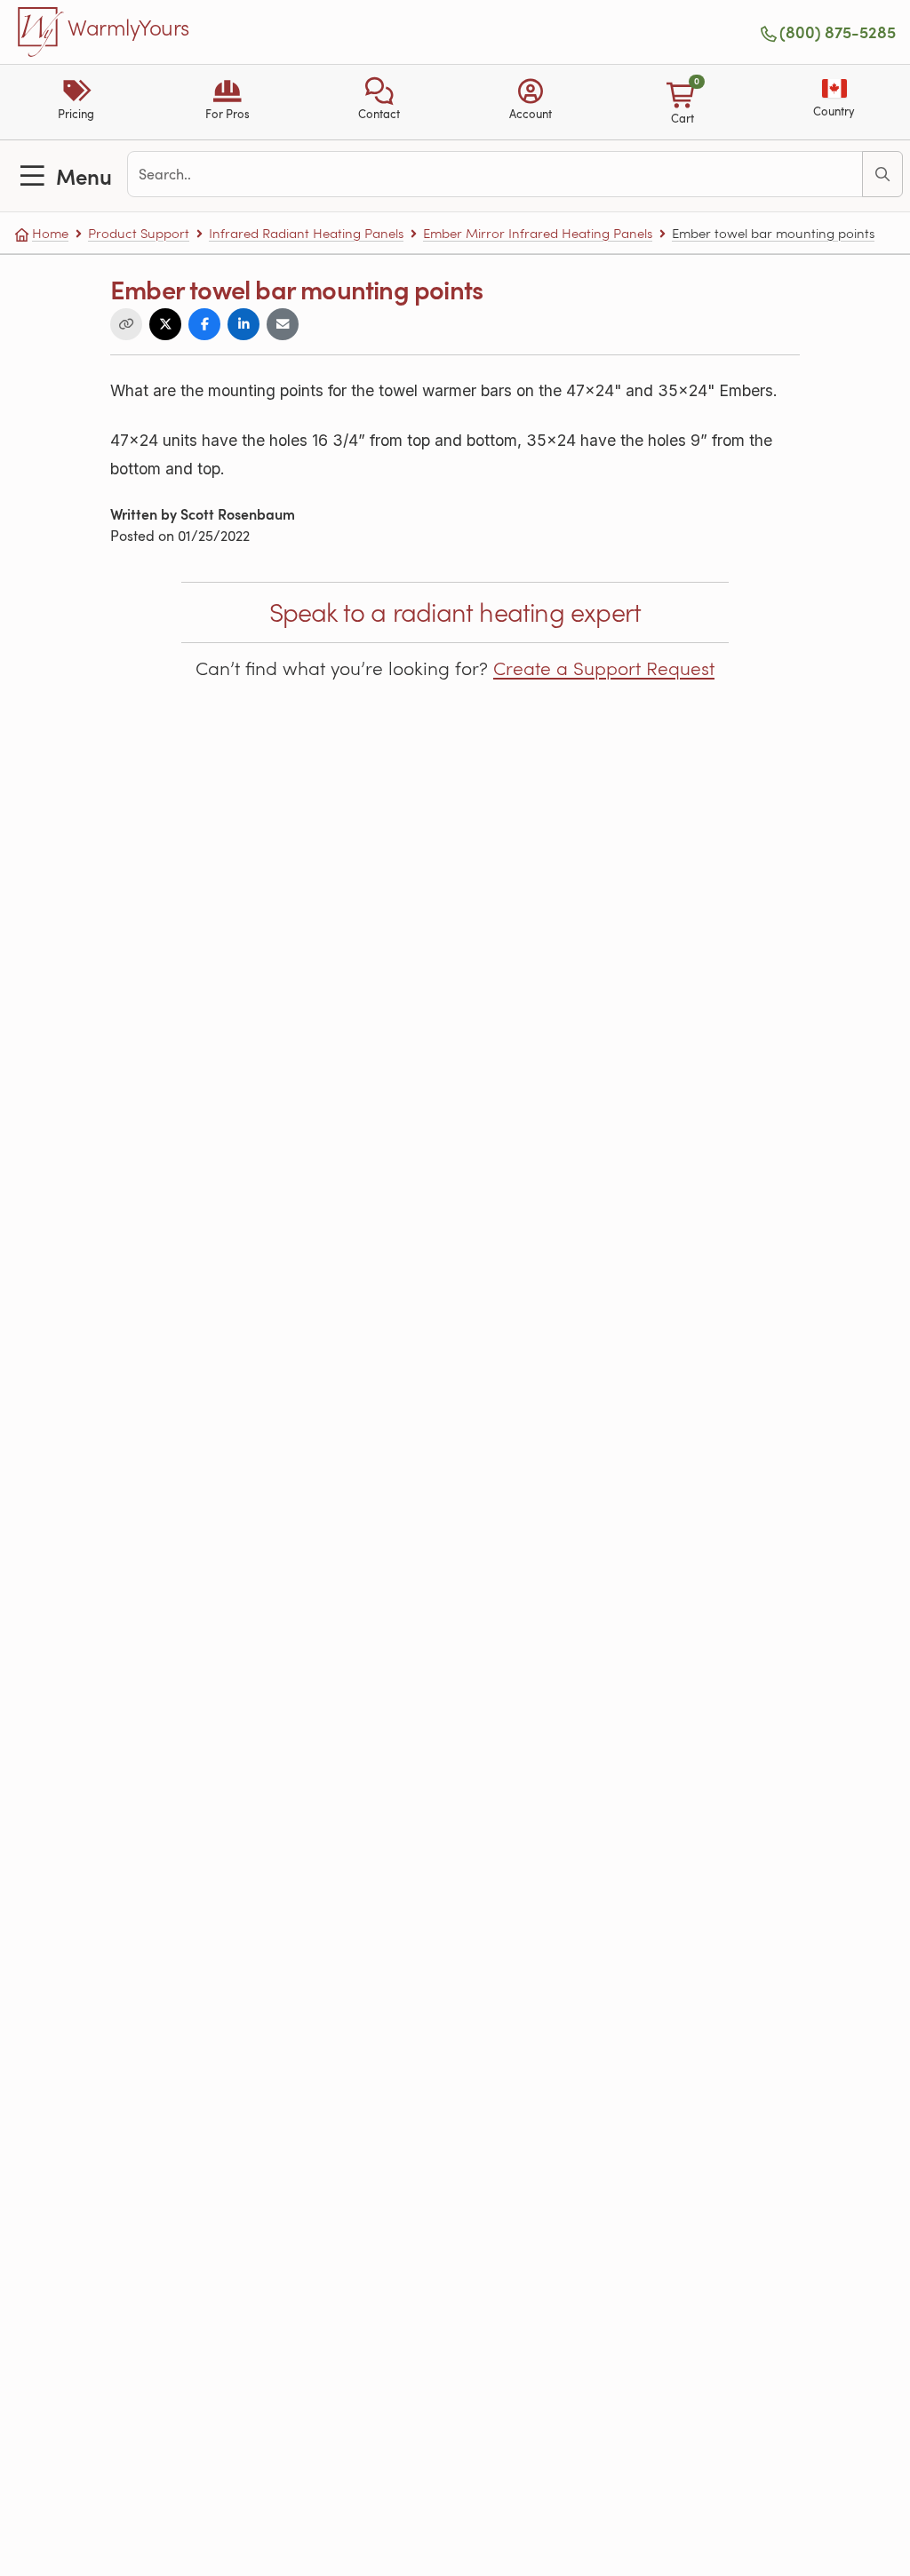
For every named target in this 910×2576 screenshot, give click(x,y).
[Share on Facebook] (204, 324)
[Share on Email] (283, 324)
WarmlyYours (128, 28)
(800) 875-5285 (838, 32)
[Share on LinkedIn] (243, 324)
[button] (379, 102)
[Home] (41, 32)
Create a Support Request (604, 668)
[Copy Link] (126, 324)
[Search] (882, 174)
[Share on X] (165, 324)
